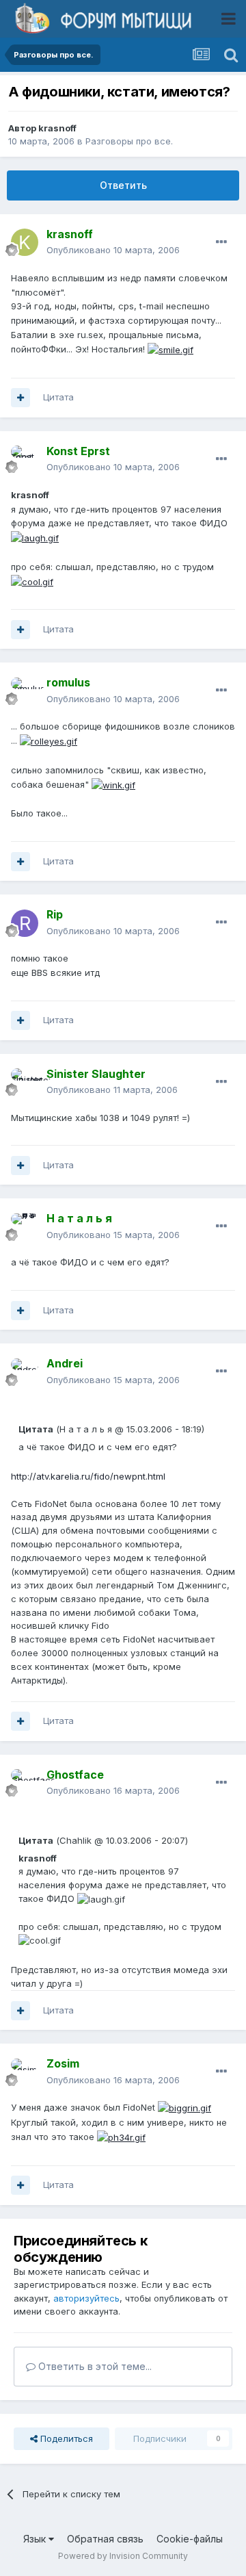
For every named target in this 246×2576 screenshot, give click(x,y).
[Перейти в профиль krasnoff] (25, 242)
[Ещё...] (221, 242)
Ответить (123, 185)
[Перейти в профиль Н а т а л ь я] (25, 1227)
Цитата (58, 397)
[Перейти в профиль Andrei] (25, 1372)
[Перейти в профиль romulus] (25, 691)
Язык (36, 2539)
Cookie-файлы (190, 2539)
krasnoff (57, 128)
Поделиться (65, 2438)
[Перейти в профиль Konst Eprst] (25, 459)
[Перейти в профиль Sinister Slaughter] (25, 1082)
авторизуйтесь (86, 2298)
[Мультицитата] (20, 398)
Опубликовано (113, 250)
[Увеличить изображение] (170, 349)
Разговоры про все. (129, 141)
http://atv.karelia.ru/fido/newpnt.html (88, 1476)
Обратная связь (105, 2539)
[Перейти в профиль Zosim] (25, 2072)
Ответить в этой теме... (94, 2366)
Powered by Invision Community (123, 2556)
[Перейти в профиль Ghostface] (25, 1783)
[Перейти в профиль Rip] (25, 923)
